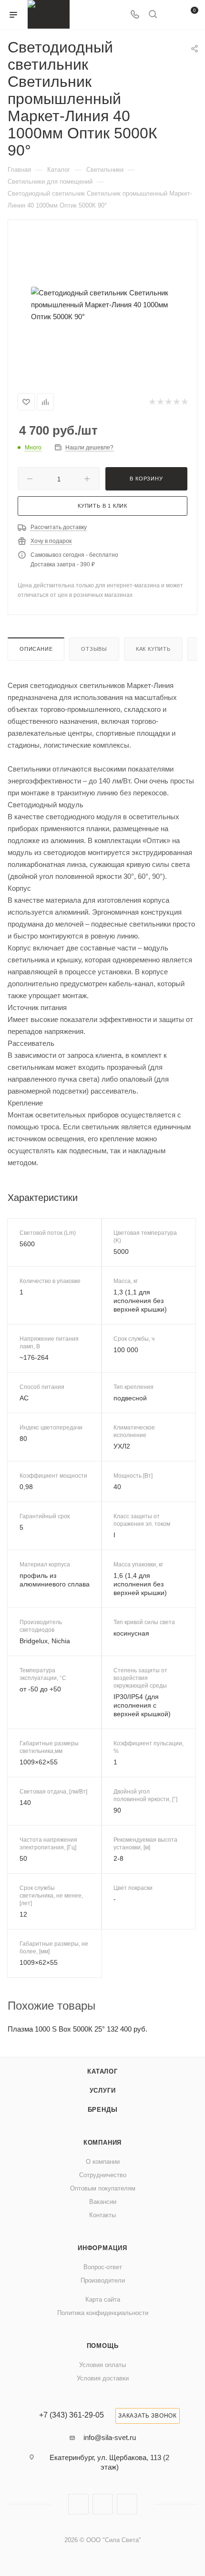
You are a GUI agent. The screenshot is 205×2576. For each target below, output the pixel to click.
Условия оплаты (102, 2365)
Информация (102, 2248)
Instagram (78, 2504)
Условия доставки (103, 2378)
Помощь (103, 2346)
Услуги (103, 2091)
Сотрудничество (103, 2175)
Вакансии (103, 2202)
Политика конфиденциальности (103, 2313)
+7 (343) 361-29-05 (72, 2415)
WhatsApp (127, 2504)
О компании (103, 2162)
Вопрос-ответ (103, 2267)
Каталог (102, 2071)
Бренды (103, 2110)
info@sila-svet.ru (110, 2437)
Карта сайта (103, 2300)
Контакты (102, 2215)
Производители (103, 2280)
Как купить (153, 649)
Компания (102, 2143)
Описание (36, 649)
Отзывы (94, 649)
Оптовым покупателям (103, 2188)
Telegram (103, 2504)
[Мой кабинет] (171, 15)
